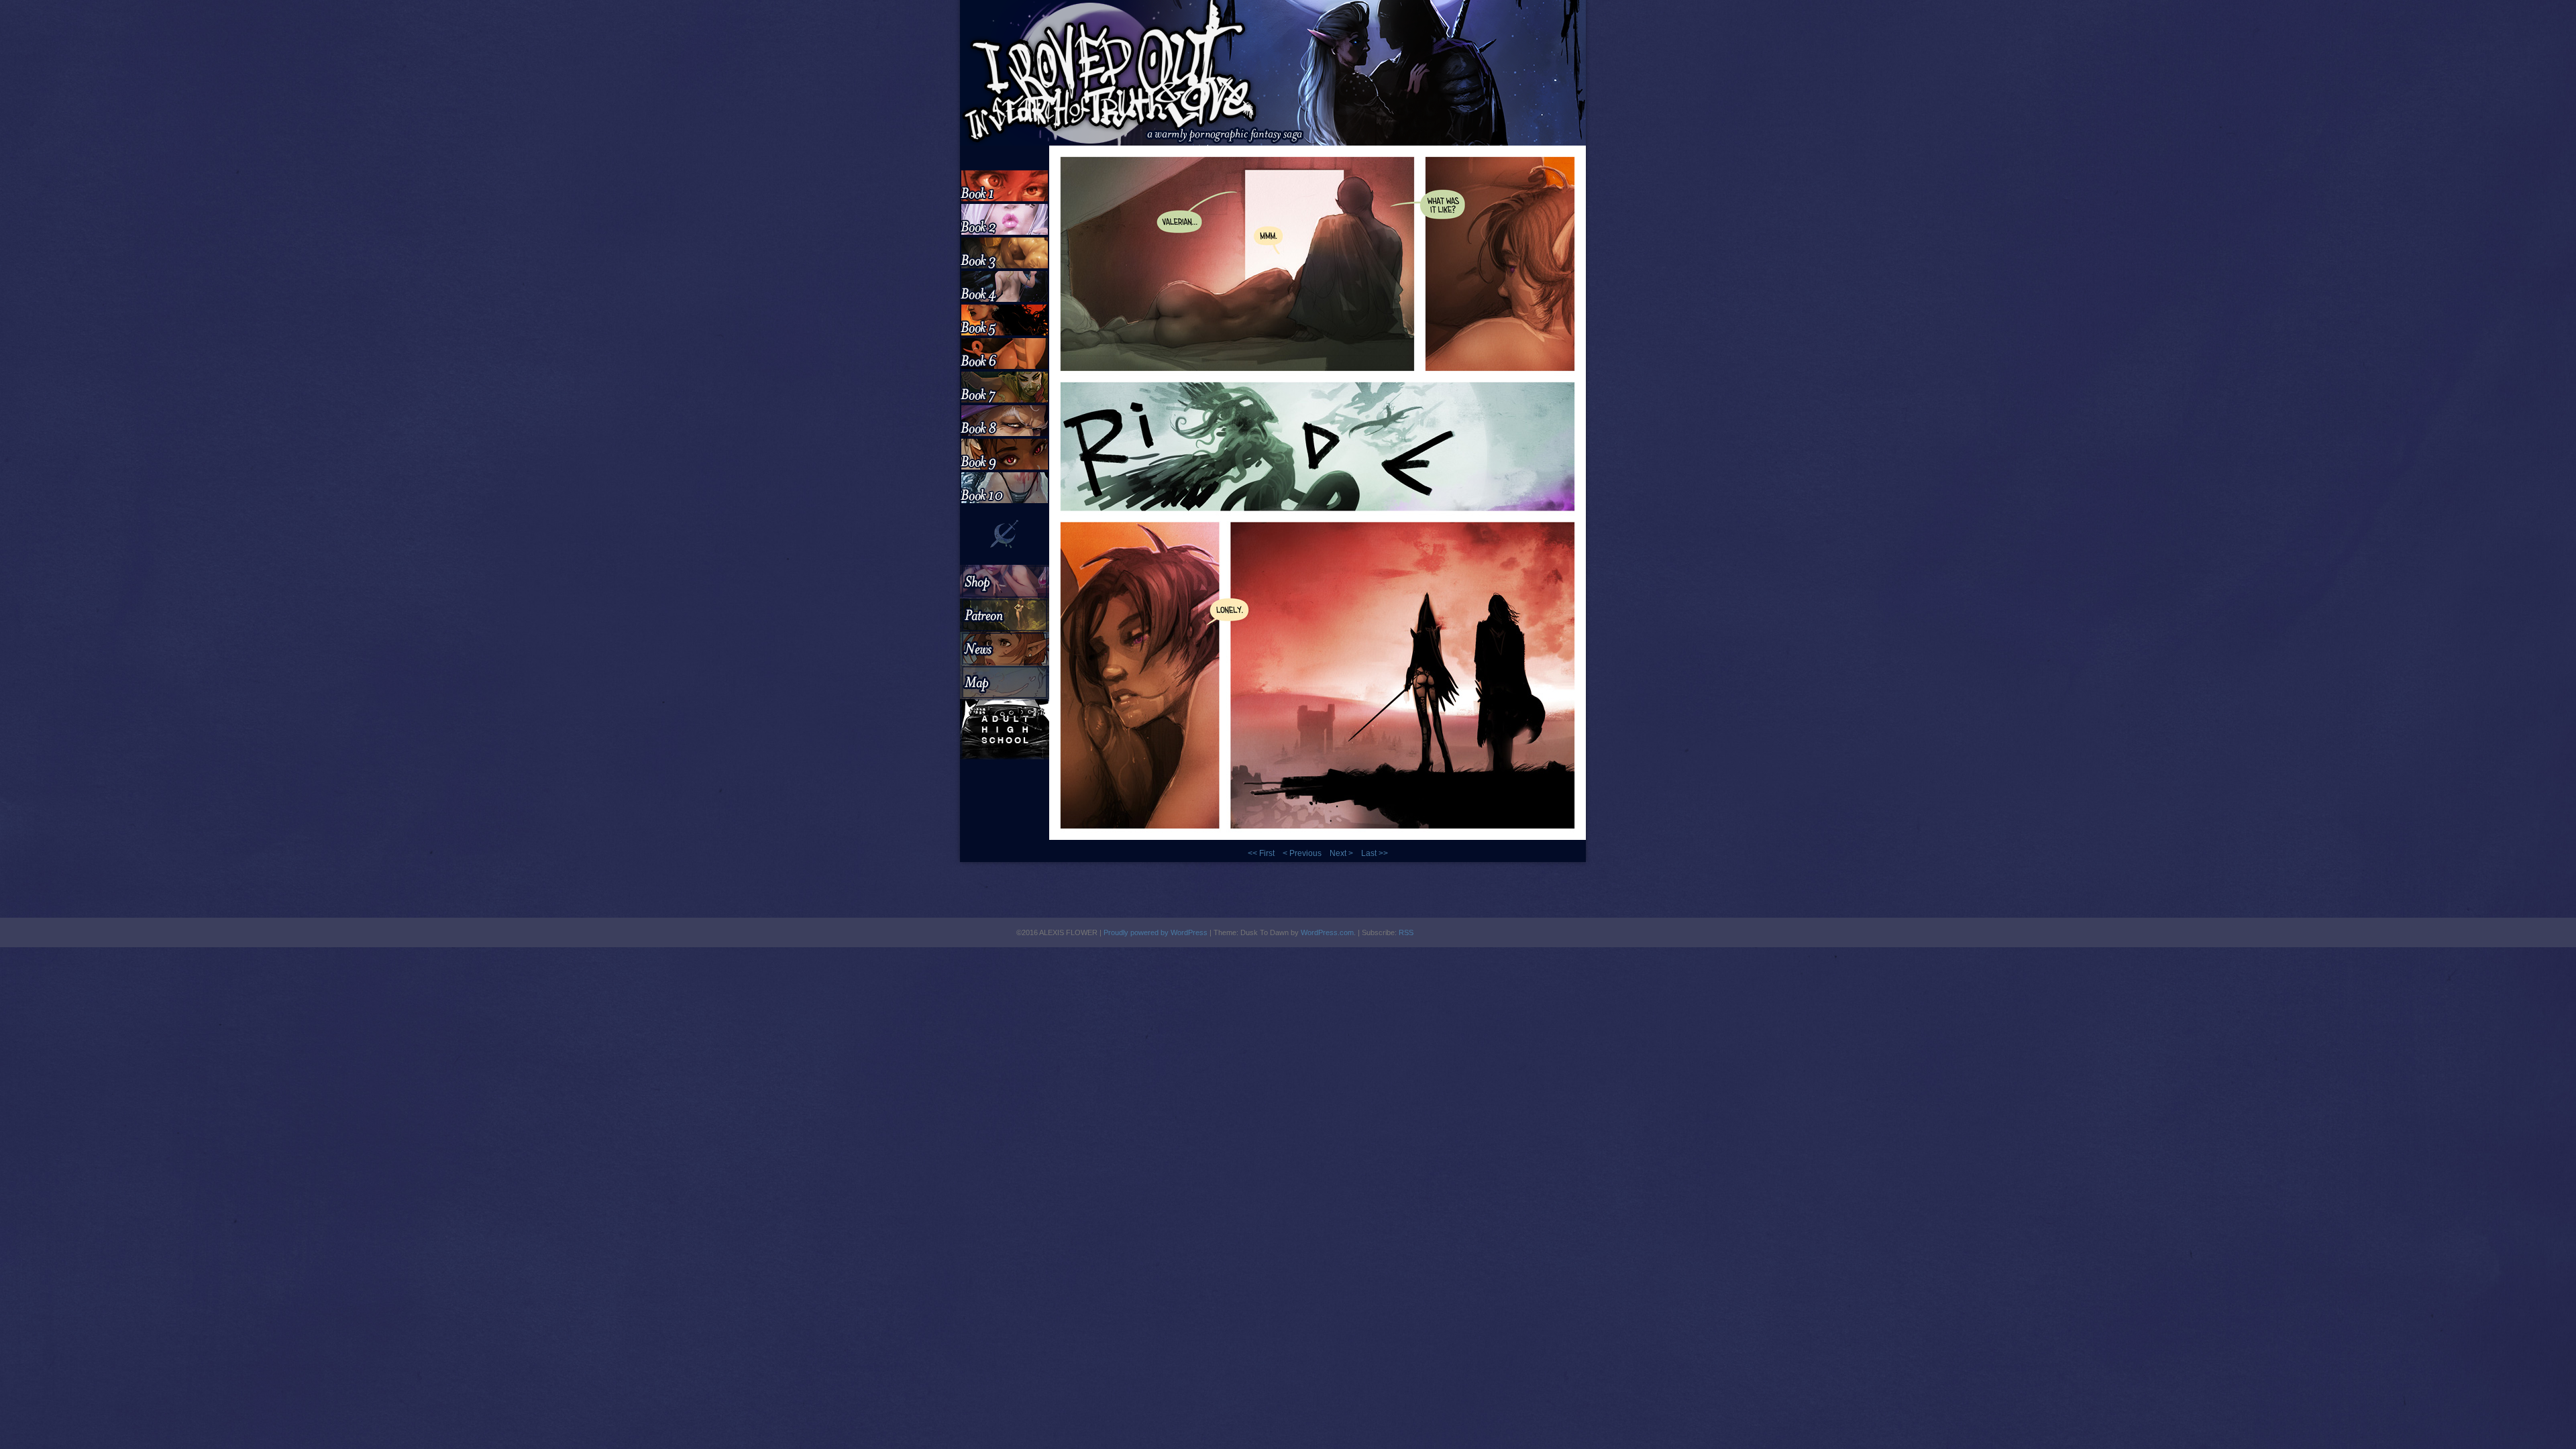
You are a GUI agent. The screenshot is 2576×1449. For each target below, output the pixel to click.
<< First (1261, 853)
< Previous (1302, 853)
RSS (1406, 932)
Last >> (1375, 853)
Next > (1341, 853)
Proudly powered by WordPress (1156, 932)
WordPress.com (1327, 932)
